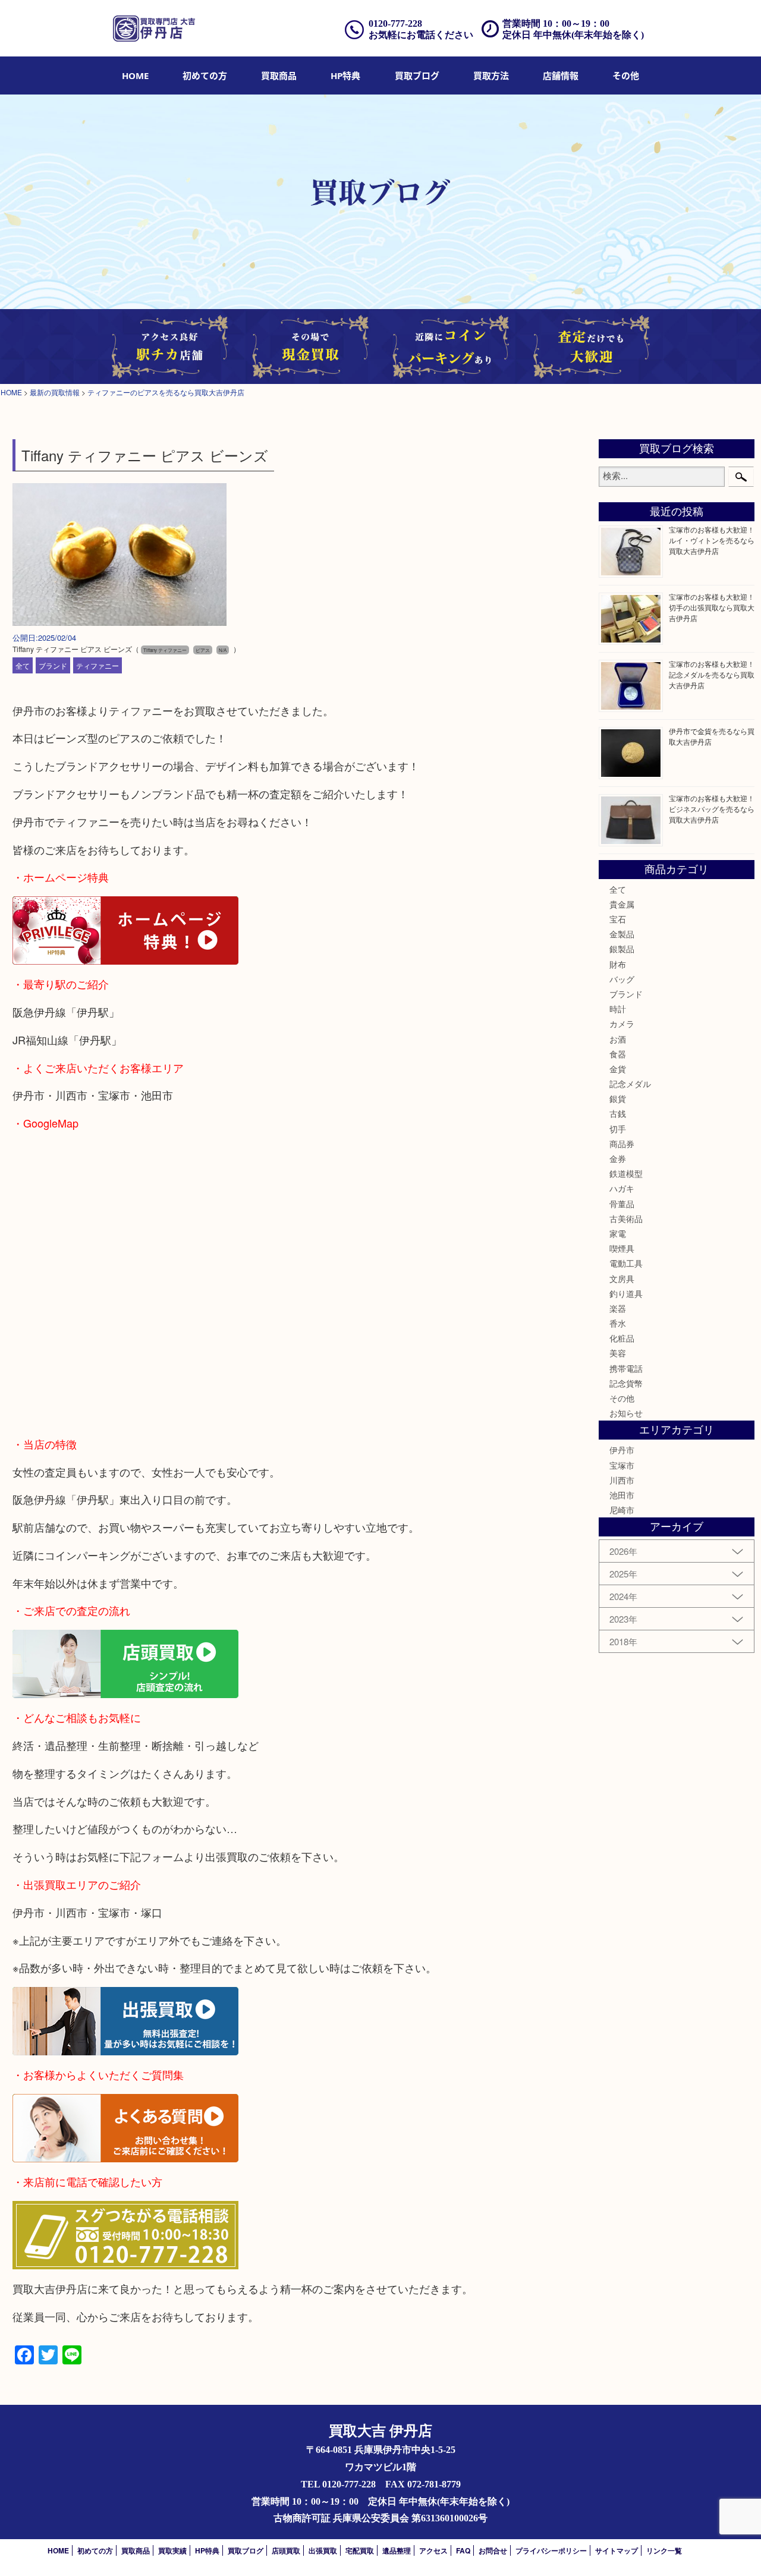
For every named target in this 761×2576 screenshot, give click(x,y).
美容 (618, 1353)
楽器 (618, 1308)
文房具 (622, 1278)
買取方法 (491, 75)
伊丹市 (622, 1450)
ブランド (53, 665)
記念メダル (630, 1084)
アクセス (433, 2550)
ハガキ (622, 1188)
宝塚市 (622, 1465)
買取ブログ (417, 75)
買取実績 (172, 2550)
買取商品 (279, 75)
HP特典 (345, 75)
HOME (135, 75)
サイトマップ (617, 2550)
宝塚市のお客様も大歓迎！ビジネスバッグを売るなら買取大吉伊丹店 (712, 809)
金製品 (622, 934)
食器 (618, 1054)
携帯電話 (626, 1368)
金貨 (618, 1069)
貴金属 (622, 904)
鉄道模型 (626, 1173)
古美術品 (626, 1218)
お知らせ (626, 1413)
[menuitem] (135, 75)
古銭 (618, 1113)
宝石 (618, 919)
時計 (618, 1009)
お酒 (618, 1039)
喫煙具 (622, 1248)
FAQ (463, 2550)
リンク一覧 (664, 2550)
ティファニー (98, 665)
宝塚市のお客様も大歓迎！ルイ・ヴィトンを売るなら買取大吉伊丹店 (712, 540)
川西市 (622, 1480)
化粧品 (622, 1338)
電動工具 (626, 1263)
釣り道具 (626, 1293)
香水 (618, 1323)
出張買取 (323, 2550)
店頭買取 (286, 2550)
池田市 (622, 1495)
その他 (622, 1398)
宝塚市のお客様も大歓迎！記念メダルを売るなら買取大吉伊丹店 (712, 674)
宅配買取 (360, 2550)
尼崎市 (622, 1510)
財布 (618, 964)
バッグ (622, 979)
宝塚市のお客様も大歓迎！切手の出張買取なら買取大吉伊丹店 (712, 607)
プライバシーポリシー (551, 2550)
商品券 (622, 1144)
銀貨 (618, 1098)
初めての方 (205, 75)
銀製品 (622, 949)
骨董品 (622, 1204)
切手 (618, 1129)
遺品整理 (397, 2550)
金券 (618, 1158)
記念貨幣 (626, 1383)
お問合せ (493, 2550)
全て (23, 665)
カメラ (622, 1024)
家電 (618, 1233)
